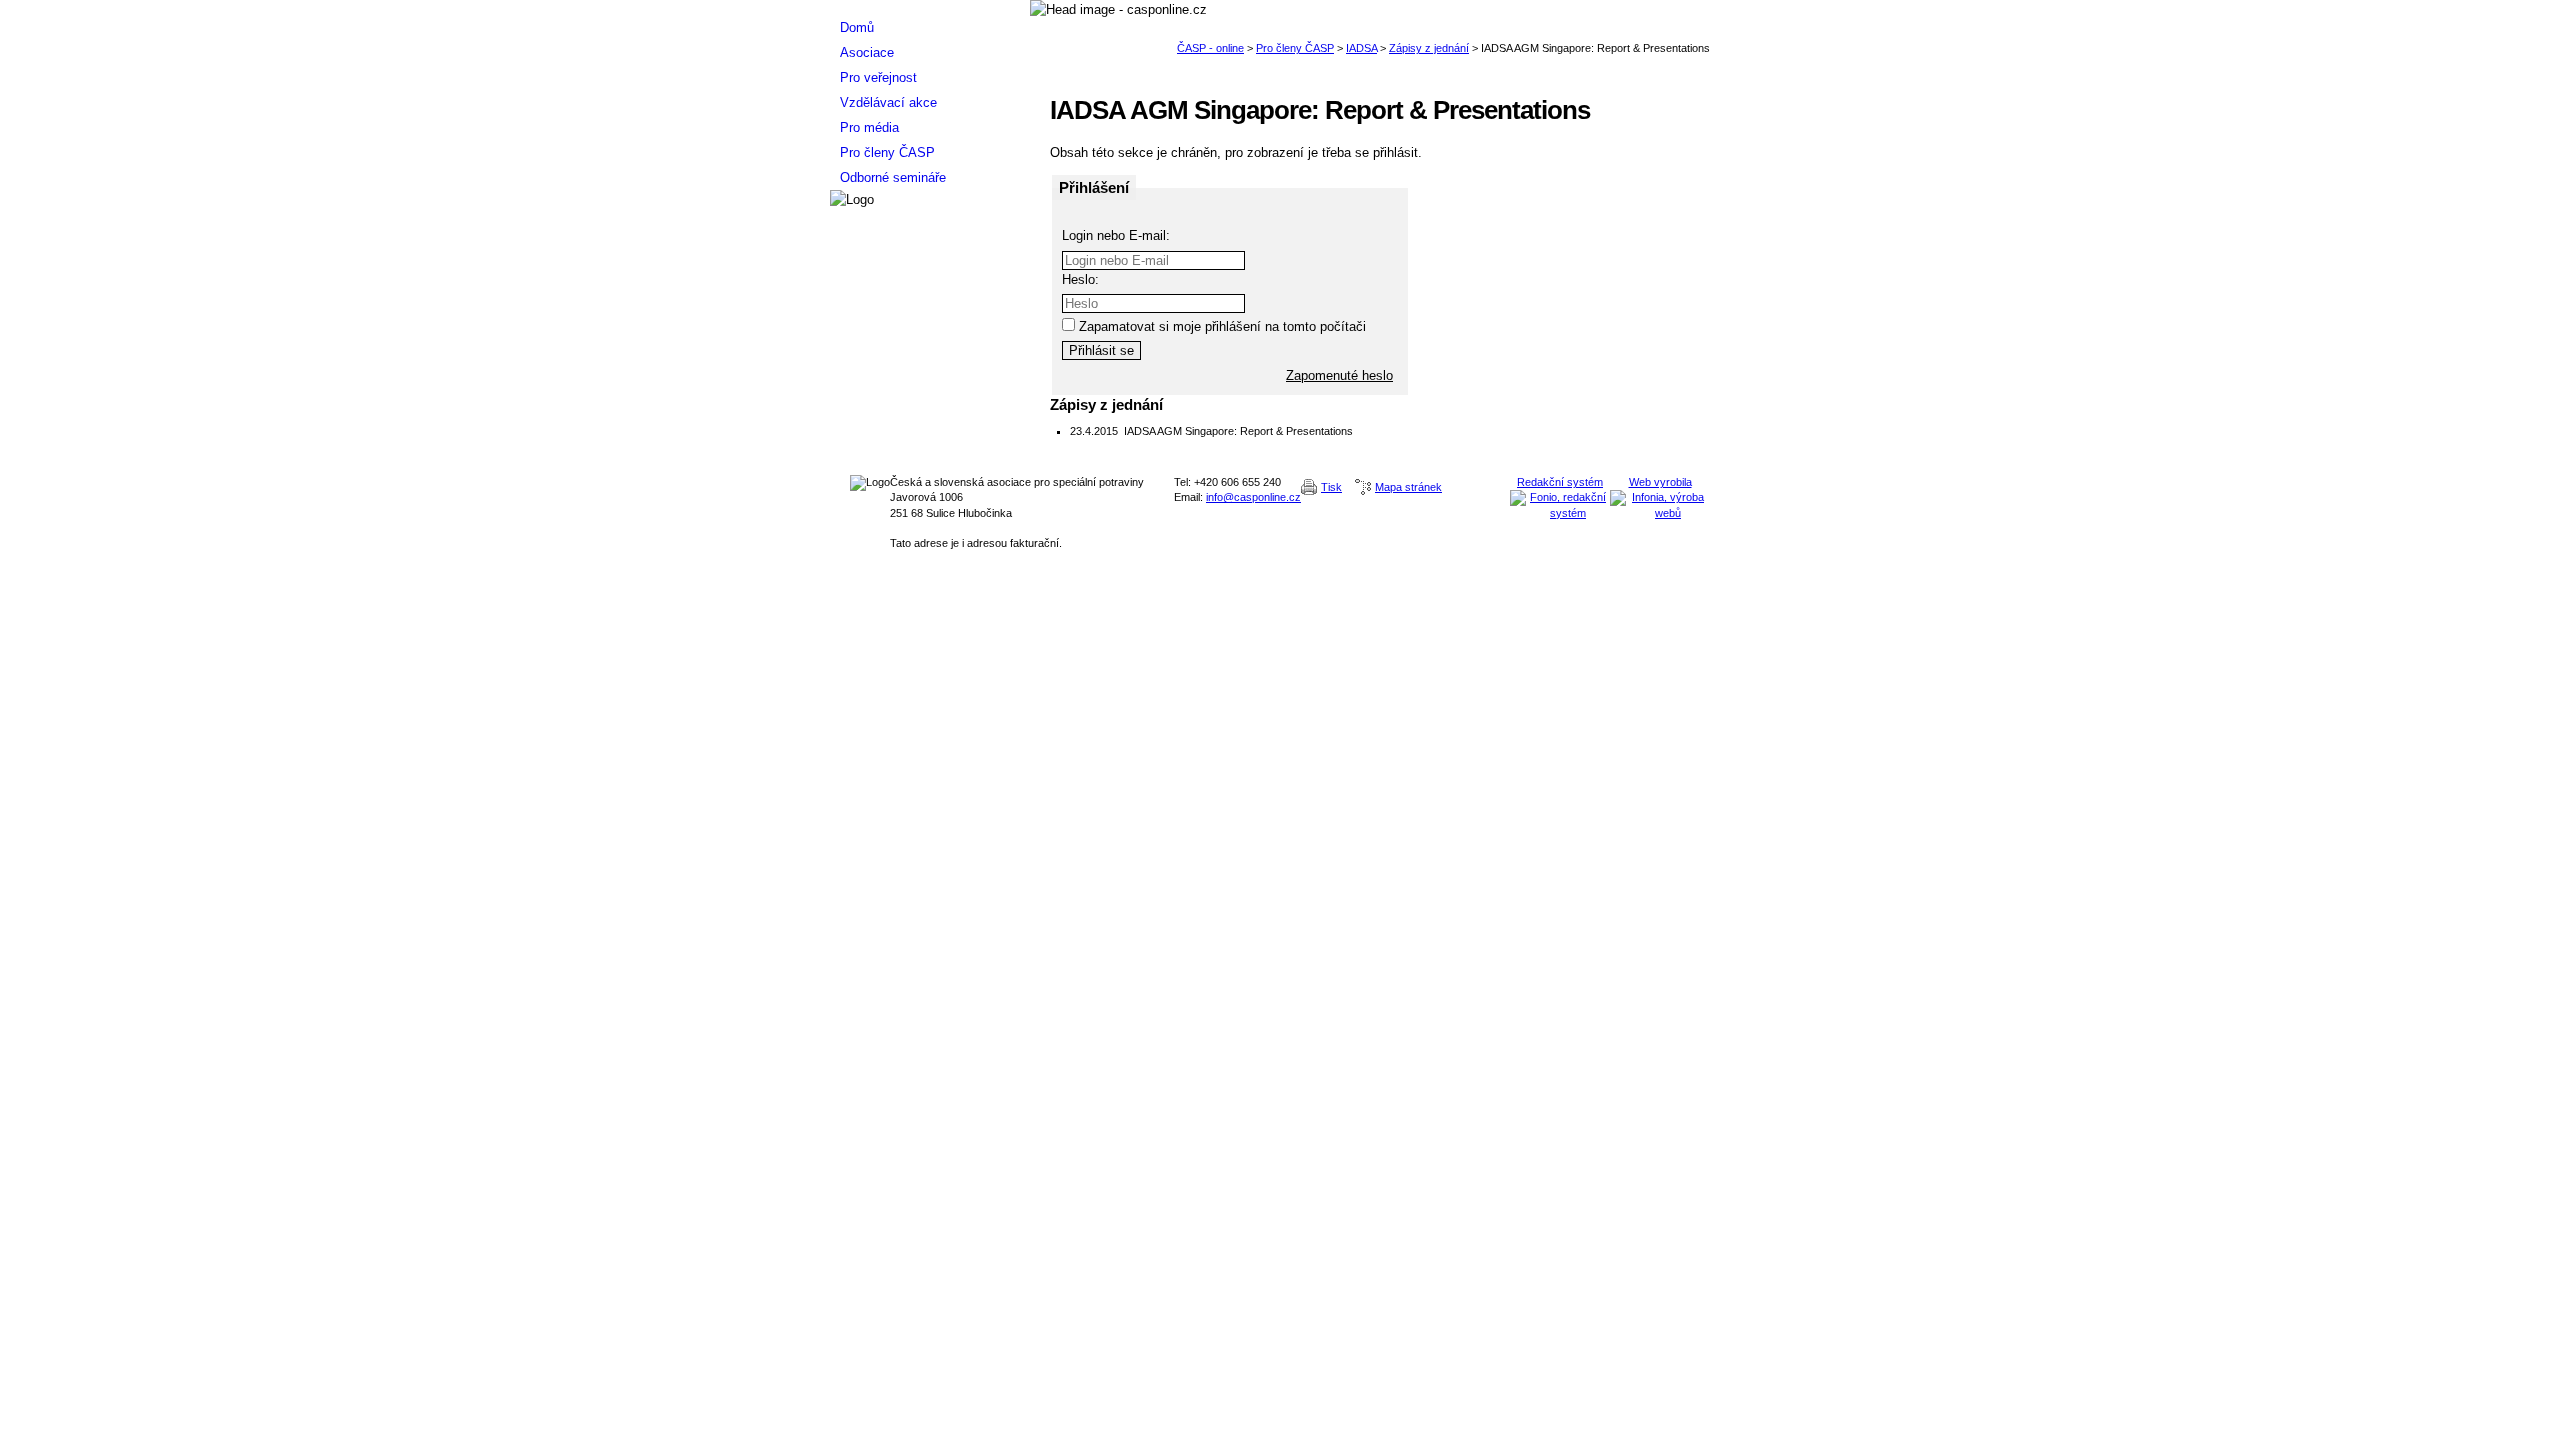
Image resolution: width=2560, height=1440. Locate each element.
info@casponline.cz (1253, 497)
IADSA (1361, 48)
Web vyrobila (1660, 482)
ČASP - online (1210, 48)
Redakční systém (1560, 482)
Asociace (867, 52)
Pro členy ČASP (1295, 48)
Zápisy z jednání (1429, 48)
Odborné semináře (893, 177)
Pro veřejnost (878, 77)
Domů (857, 27)
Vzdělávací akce (888, 102)
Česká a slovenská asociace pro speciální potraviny (930, 7)
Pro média (869, 127)
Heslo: (1080, 279)
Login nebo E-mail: (1116, 235)
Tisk (1331, 487)
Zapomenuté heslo (1339, 375)
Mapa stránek (1408, 487)
